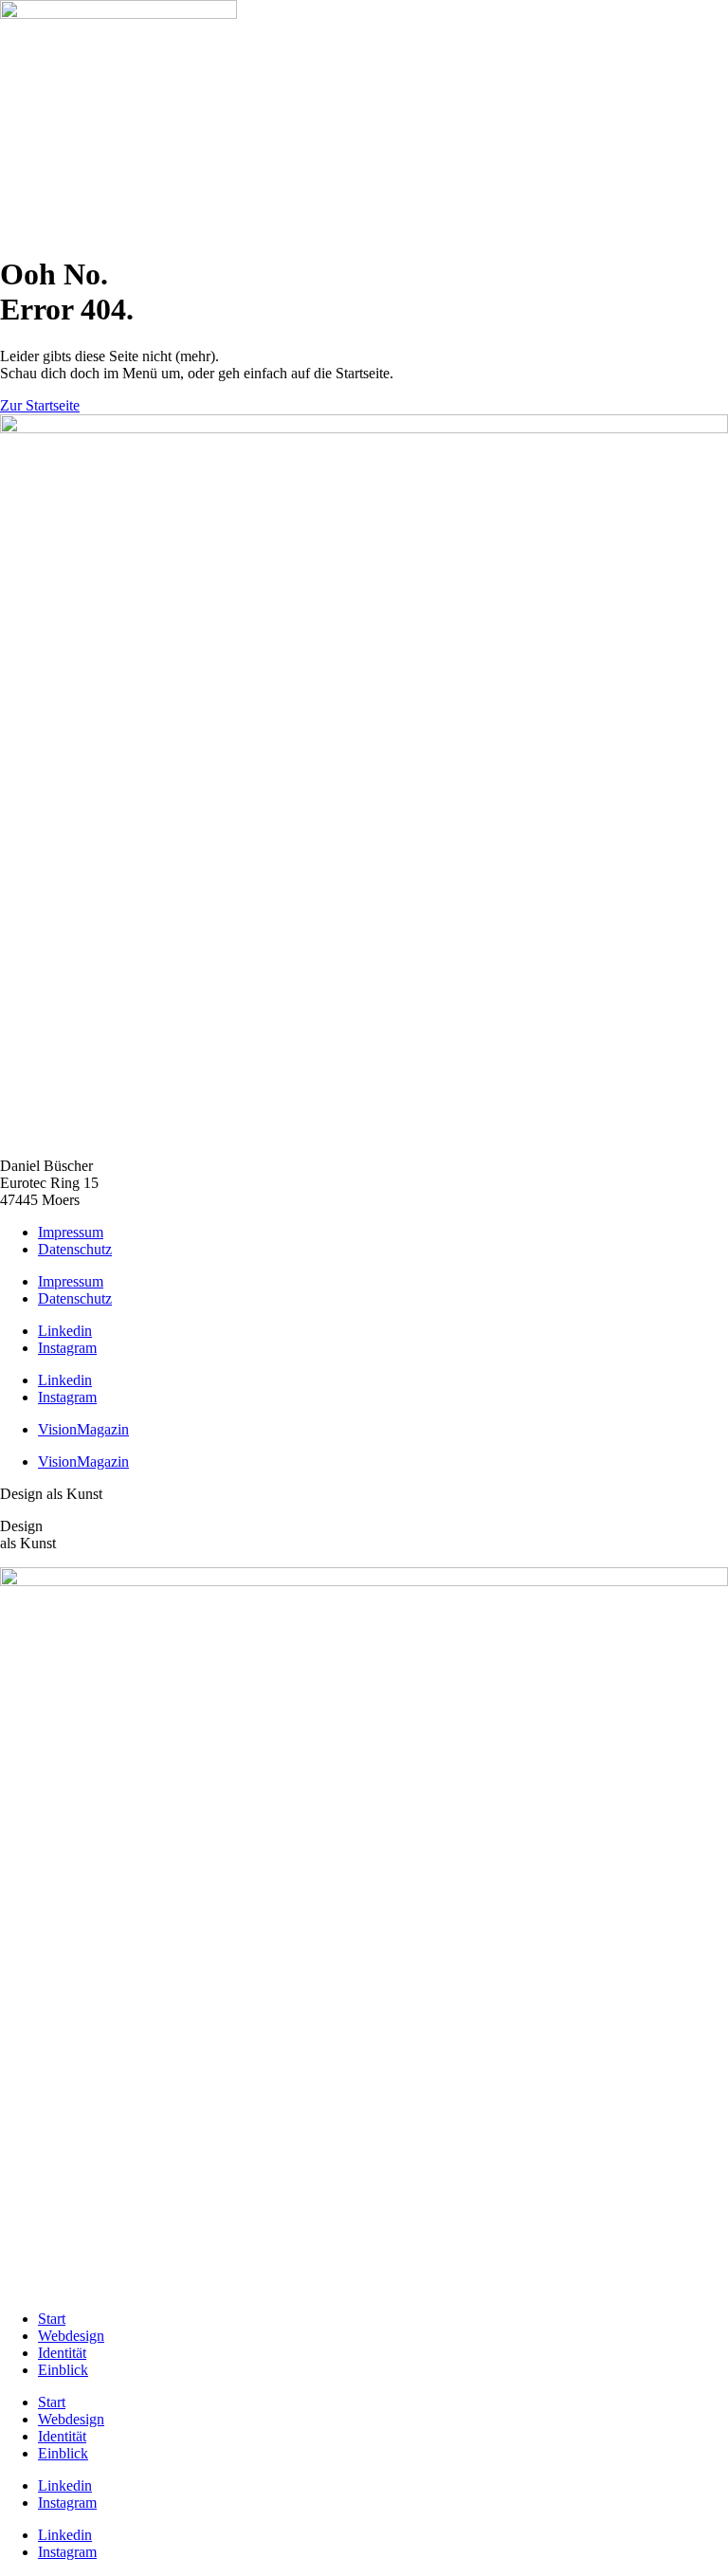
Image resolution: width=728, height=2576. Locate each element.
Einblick (63, 2370)
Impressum (71, 1232)
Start (52, 2319)
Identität (62, 2353)
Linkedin (65, 1331)
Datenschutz (75, 1249)
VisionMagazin (83, 1429)
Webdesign (71, 2336)
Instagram (67, 1348)
